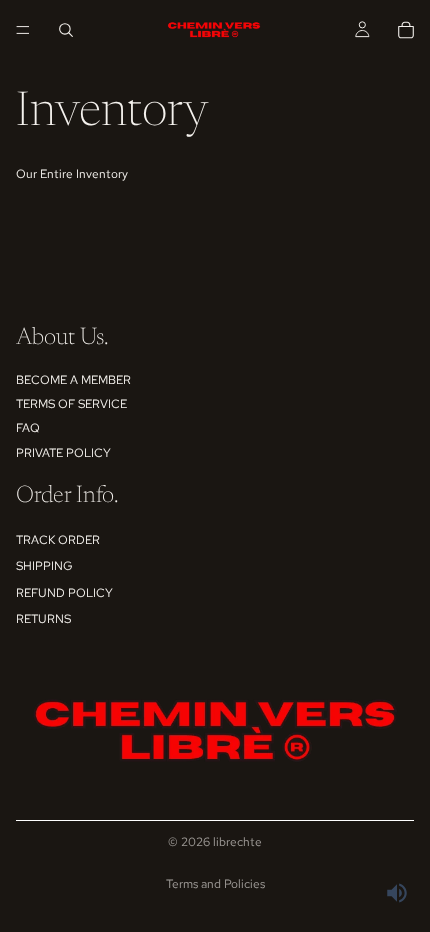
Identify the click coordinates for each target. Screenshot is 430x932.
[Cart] (406, 30)
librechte (237, 842)
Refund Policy (64, 593)
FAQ (28, 429)
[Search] (66, 30)
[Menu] (23, 30)
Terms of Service (71, 404)
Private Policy (63, 453)
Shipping (44, 566)
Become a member (73, 380)
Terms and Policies (215, 884)
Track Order (58, 540)
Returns (43, 619)
